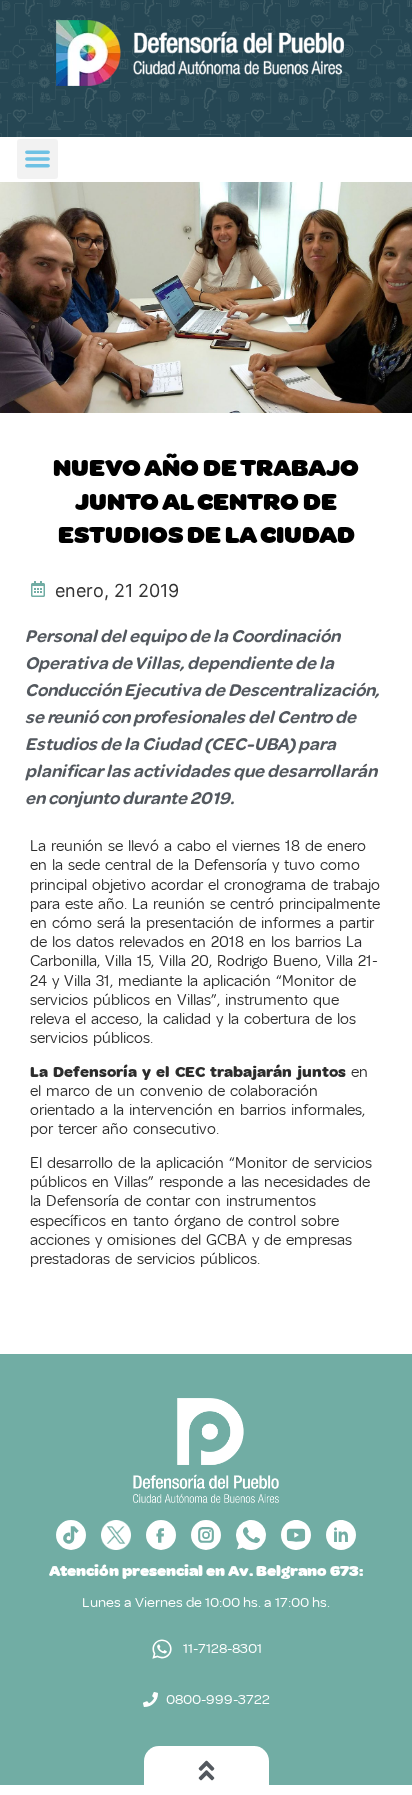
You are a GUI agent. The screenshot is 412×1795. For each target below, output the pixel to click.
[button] (37, 159)
